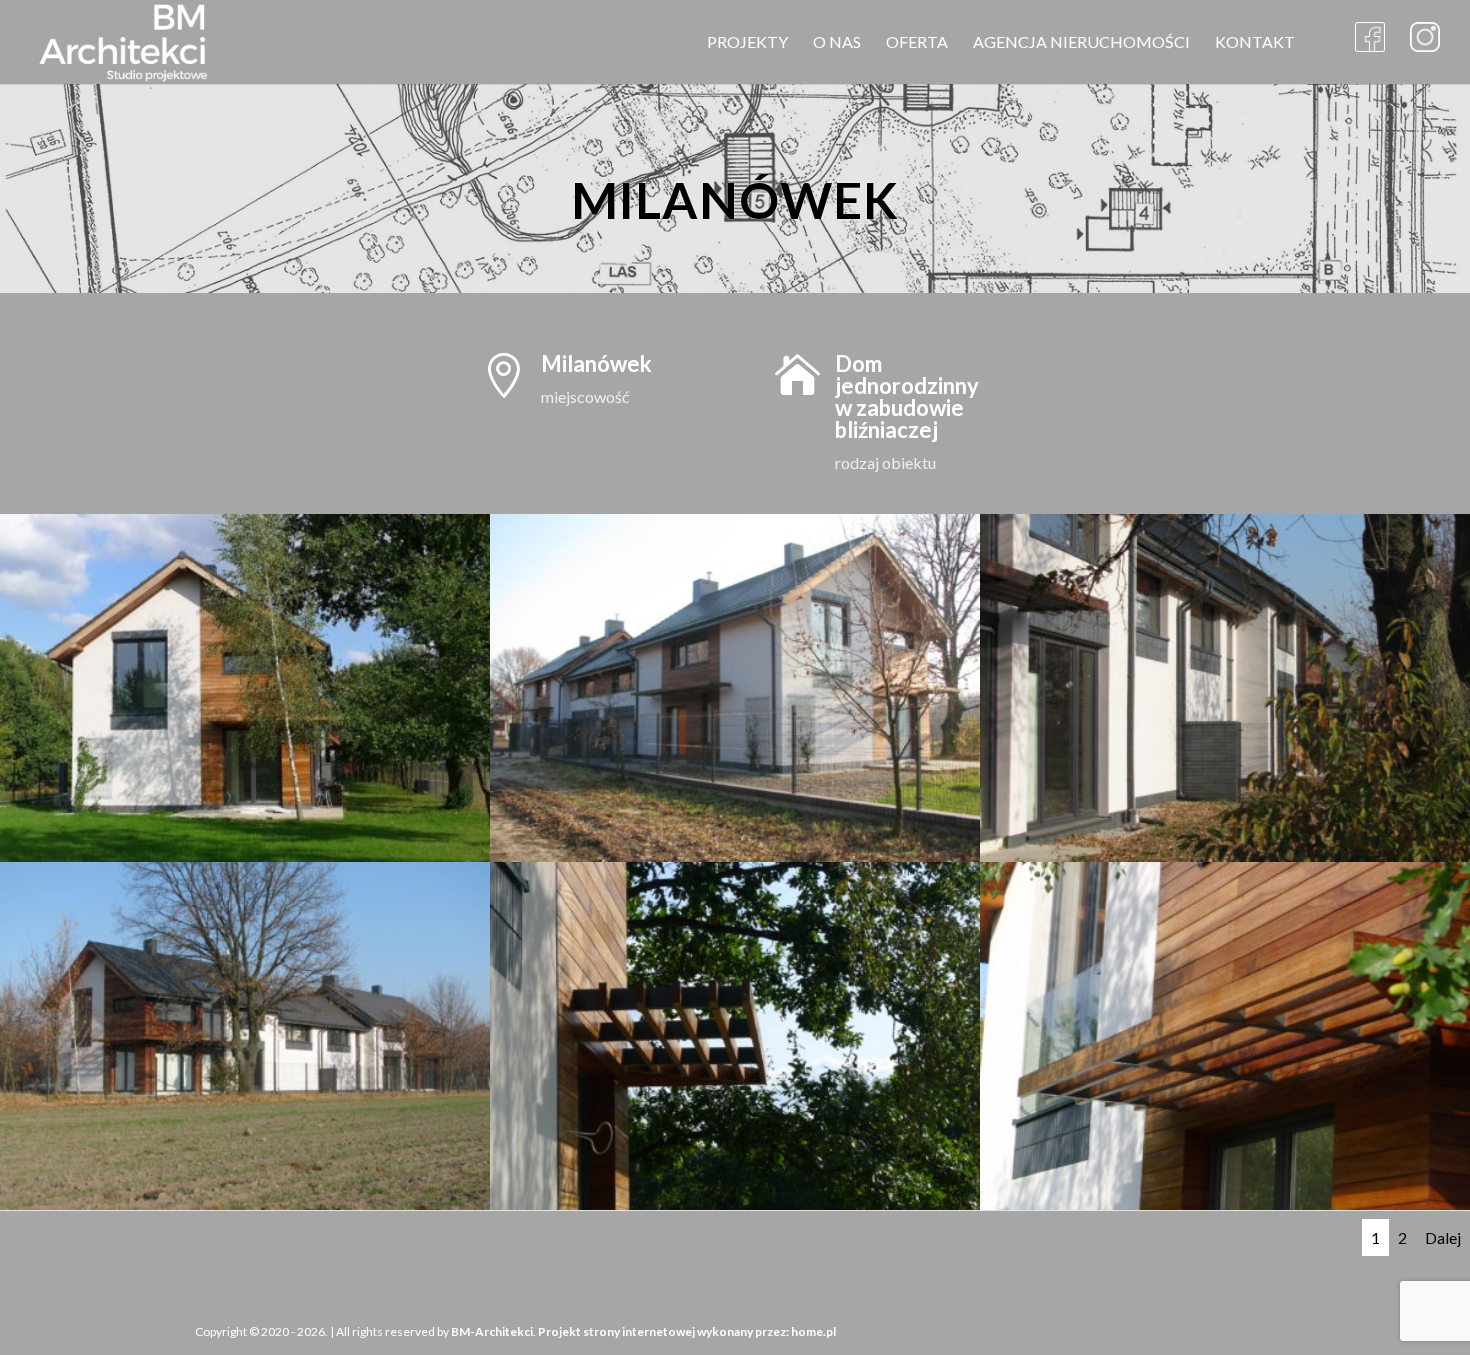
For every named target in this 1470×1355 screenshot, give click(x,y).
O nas (837, 43)
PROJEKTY (747, 43)
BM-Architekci (492, 1331)
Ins (1425, 39)
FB (1370, 39)
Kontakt (1255, 43)
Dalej (1443, 1237)
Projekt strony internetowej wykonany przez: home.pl (687, 1331)
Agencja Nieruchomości (1081, 43)
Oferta (917, 43)
